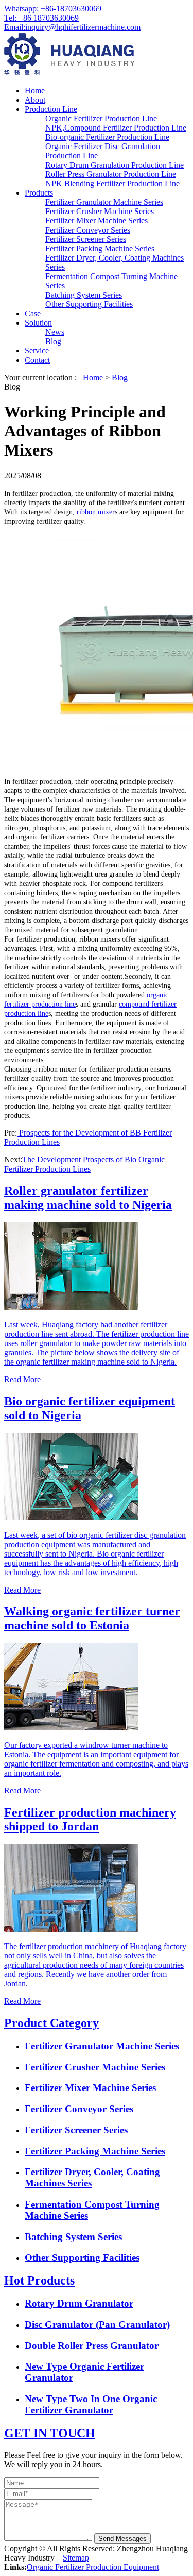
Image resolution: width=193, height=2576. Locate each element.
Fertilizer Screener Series (86, 239)
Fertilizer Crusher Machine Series (100, 211)
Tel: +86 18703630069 (41, 18)
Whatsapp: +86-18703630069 (53, 9)
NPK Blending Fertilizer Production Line (112, 183)
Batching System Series (84, 295)
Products (39, 193)
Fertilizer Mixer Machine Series (97, 221)
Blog (53, 341)
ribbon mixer (96, 512)
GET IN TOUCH (50, 2433)
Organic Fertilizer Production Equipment (93, 2567)
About (35, 100)
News (55, 332)
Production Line (51, 109)
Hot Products (39, 2280)
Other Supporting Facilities (89, 304)
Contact (37, 360)
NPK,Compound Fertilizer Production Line (116, 128)
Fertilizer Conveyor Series (88, 230)
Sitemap (76, 2558)
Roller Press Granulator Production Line (111, 174)
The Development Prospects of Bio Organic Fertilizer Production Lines (84, 1164)
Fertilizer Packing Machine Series (100, 248)
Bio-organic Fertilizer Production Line (107, 137)
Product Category (51, 2023)
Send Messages (122, 2539)
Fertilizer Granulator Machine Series (104, 202)
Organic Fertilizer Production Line (101, 118)
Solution (38, 323)
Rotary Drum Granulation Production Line (115, 165)
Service (37, 351)
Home (35, 91)
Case (33, 313)
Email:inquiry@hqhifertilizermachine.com (72, 27)
